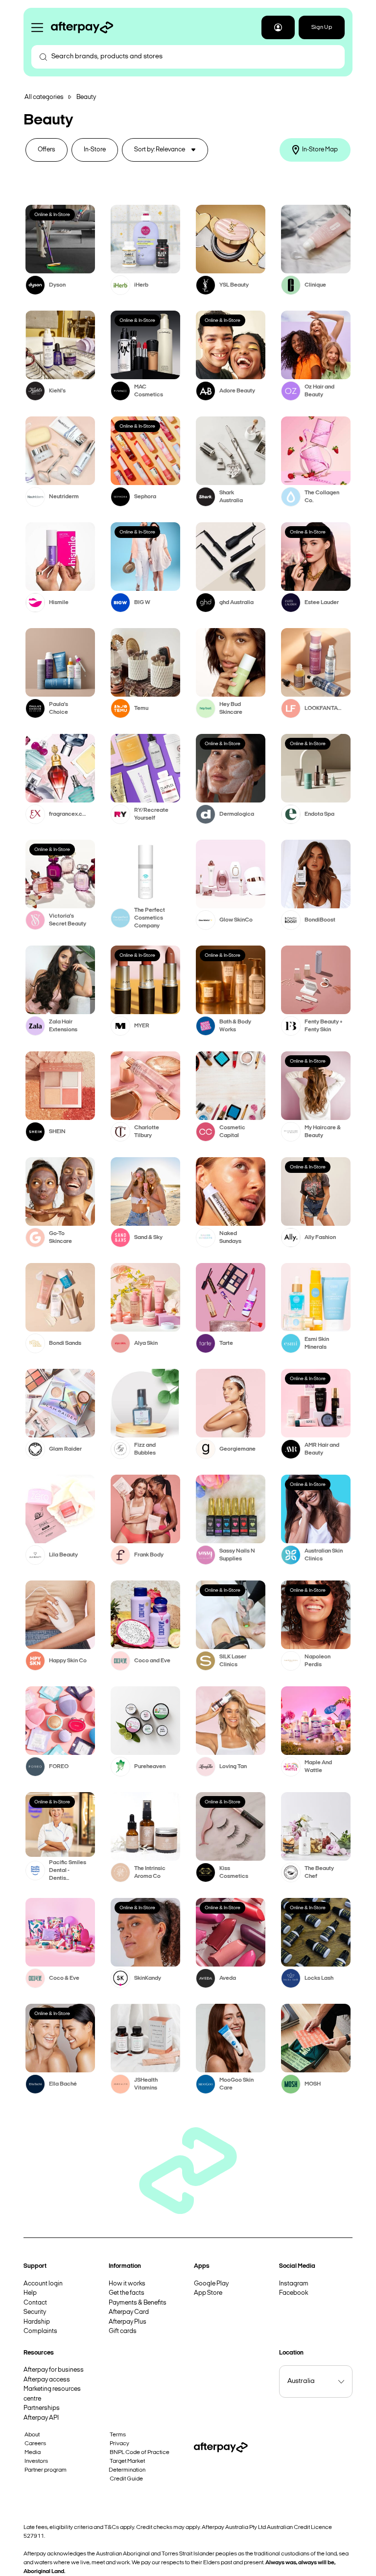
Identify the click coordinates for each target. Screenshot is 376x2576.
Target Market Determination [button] (127, 2466)
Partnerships (42, 2408)
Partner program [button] (46, 2470)
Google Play (211, 2284)
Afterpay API (41, 2418)
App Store (208, 2293)
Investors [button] (36, 2461)
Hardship (37, 2322)
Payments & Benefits (138, 2303)
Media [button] (33, 2453)
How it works (127, 2284)
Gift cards (123, 2331)
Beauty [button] (86, 97)
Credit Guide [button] (126, 2479)
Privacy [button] (119, 2444)
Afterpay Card (129, 2312)
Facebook (294, 2293)
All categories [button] (44, 97)
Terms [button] (118, 2435)
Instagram (294, 2284)
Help (30, 2293)
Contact (35, 2303)
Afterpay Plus (128, 2322)
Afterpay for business (54, 2370)
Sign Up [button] (322, 27)
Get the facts (127, 2293)
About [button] (32, 2435)
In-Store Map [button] (320, 150)
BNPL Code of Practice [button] (140, 2453)
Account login (43, 2284)
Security (35, 2312)
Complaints (40, 2331)
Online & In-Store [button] (52, 215)
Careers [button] (35, 2444)
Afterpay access (47, 2380)
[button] (278, 27)
